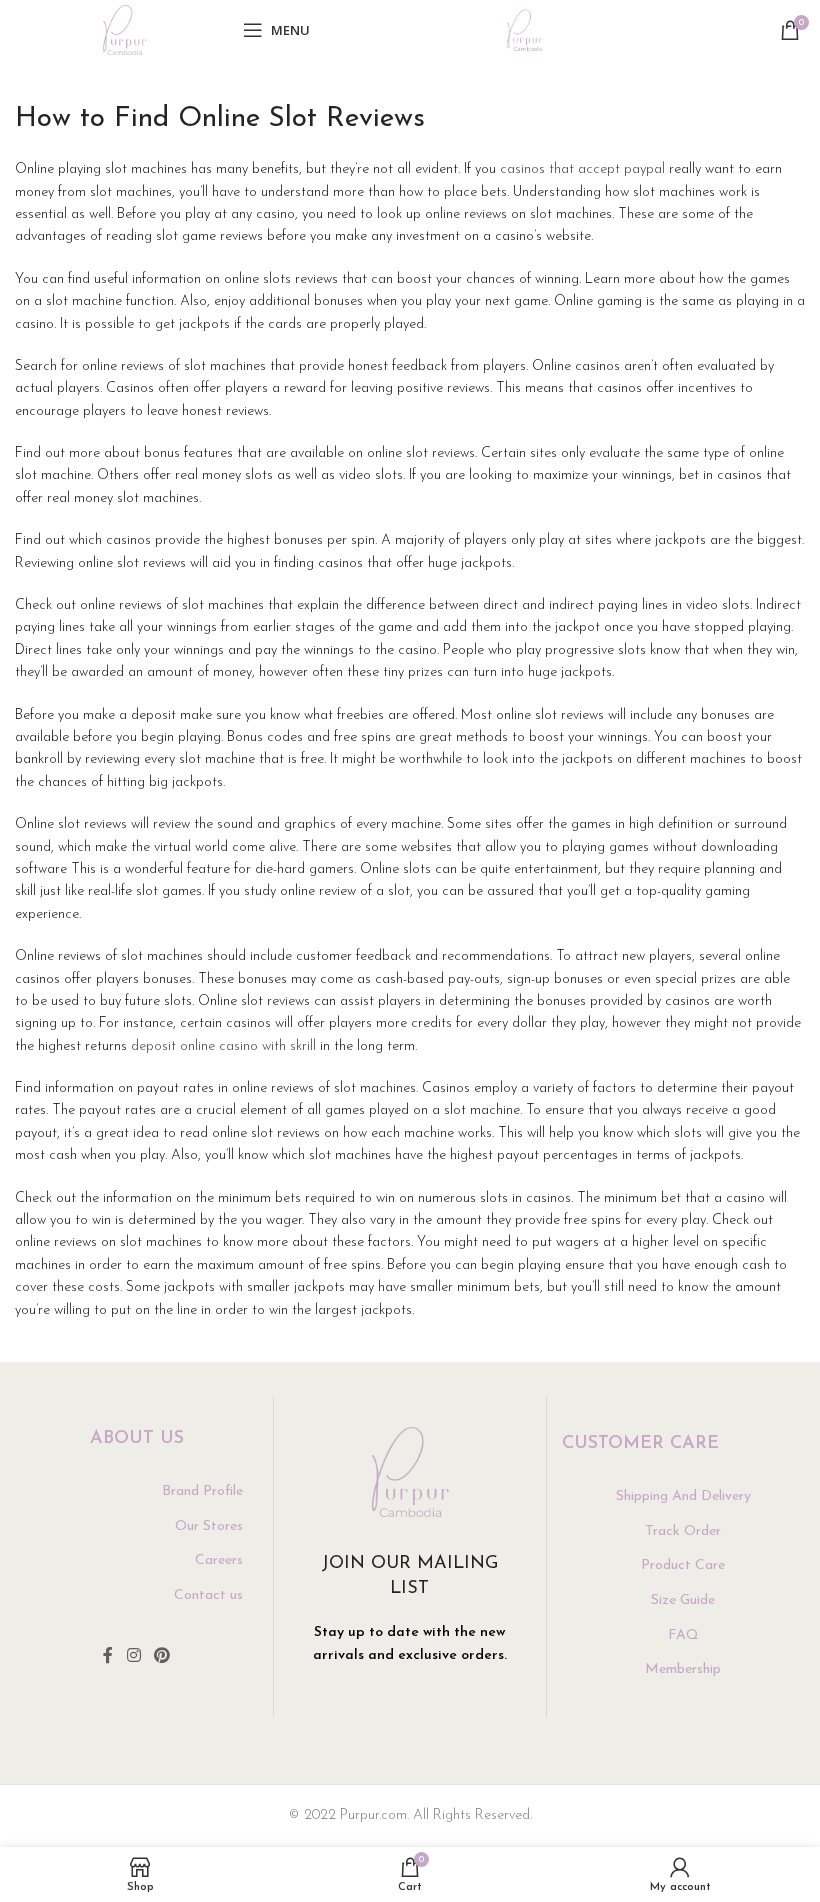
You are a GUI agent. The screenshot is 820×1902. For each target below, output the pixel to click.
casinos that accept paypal (582, 169)
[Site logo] (124, 29)
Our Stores (209, 1526)
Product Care (683, 1565)
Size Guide (683, 1600)
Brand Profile (202, 1491)
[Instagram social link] (133, 1657)
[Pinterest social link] (162, 1657)
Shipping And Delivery (683, 1496)
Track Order (683, 1531)
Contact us (208, 1595)
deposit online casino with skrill (223, 1046)
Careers (219, 1560)
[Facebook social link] (108, 1657)
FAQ (683, 1635)
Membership (683, 1669)
